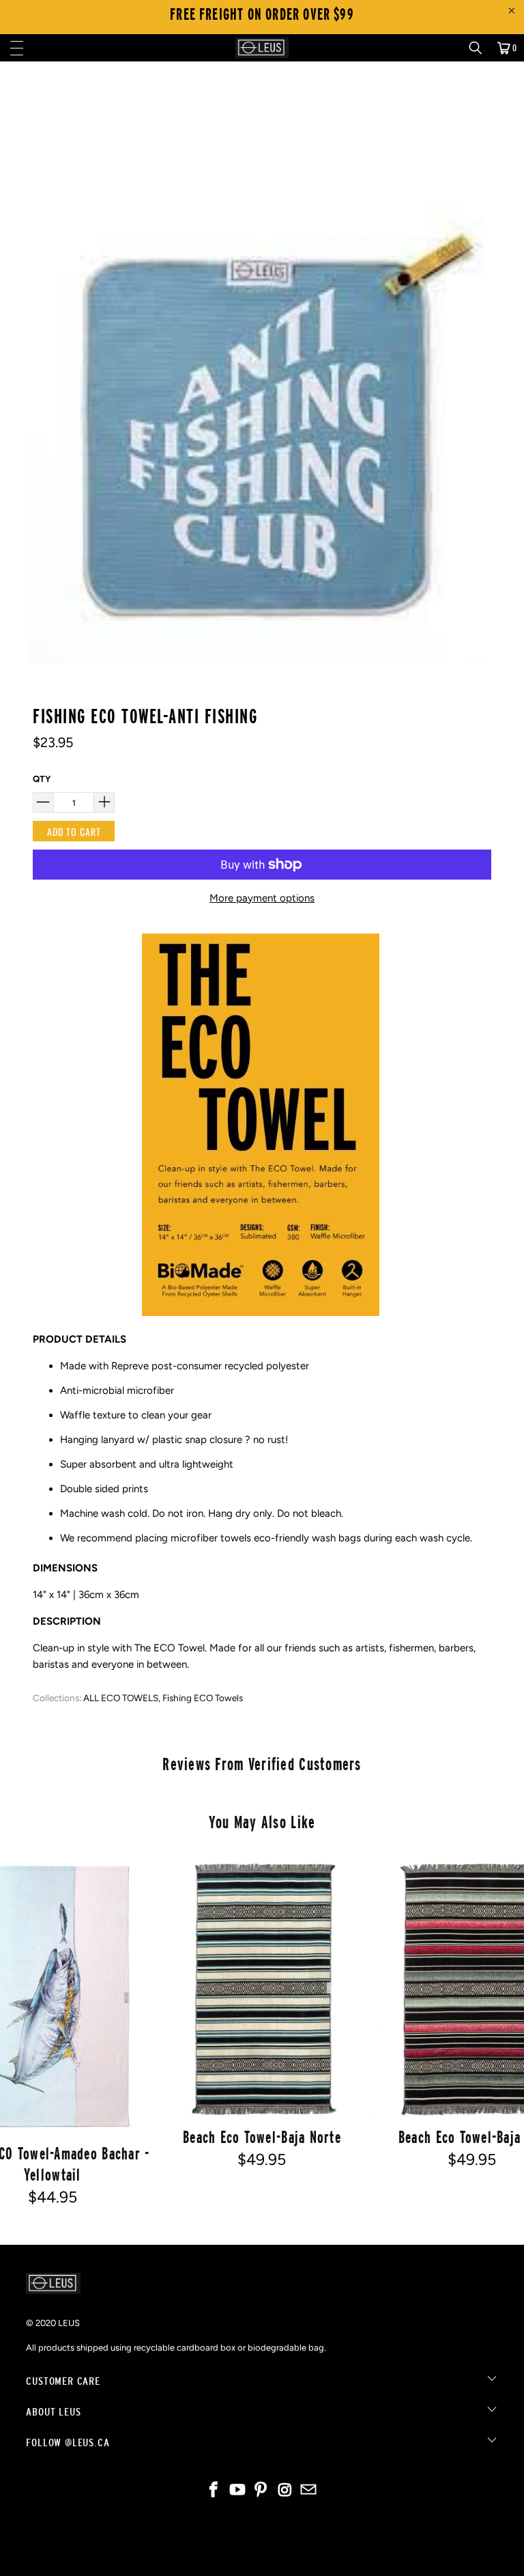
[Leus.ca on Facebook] (214, 2491)
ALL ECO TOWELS (121, 1698)
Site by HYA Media (262, 2554)
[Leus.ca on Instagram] (285, 2491)
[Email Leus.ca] (309, 2491)
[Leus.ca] (262, 48)
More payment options (262, 898)
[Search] (480, 48)
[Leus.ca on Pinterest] (261, 2491)
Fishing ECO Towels (203, 1698)
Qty (42, 779)
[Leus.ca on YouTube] (237, 2491)
